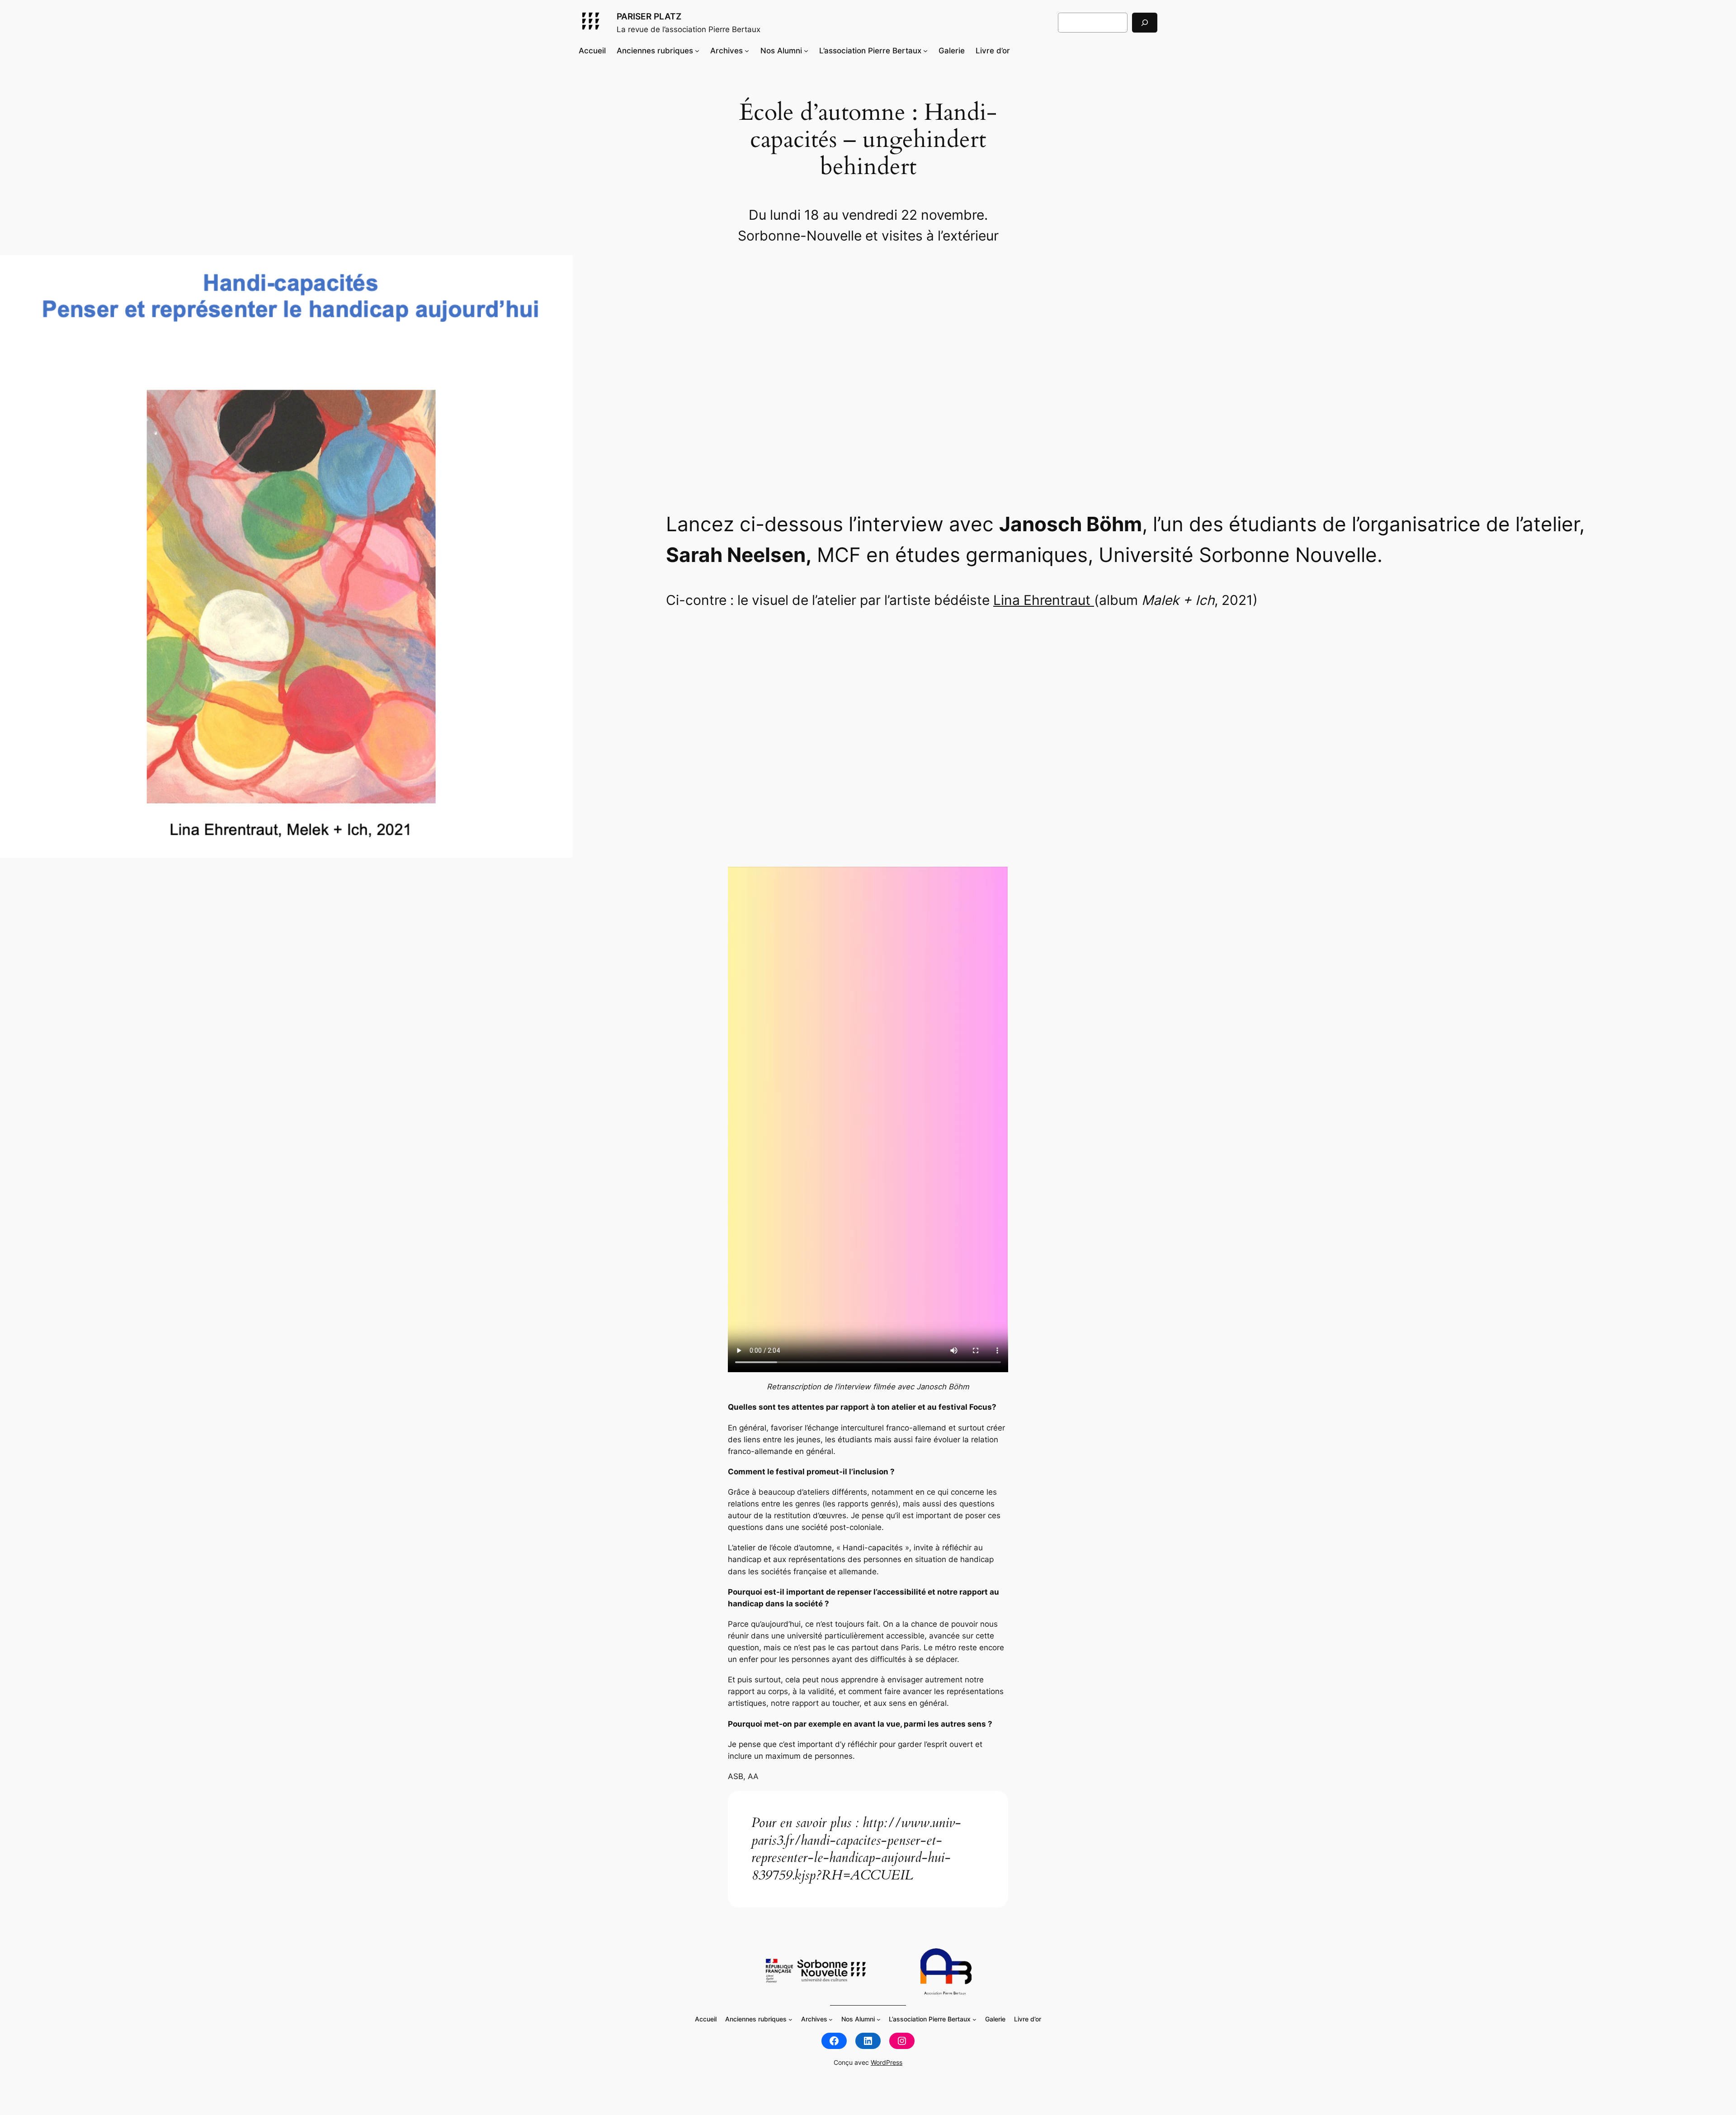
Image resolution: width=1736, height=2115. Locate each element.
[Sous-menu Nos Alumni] (806, 51)
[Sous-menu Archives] (747, 51)
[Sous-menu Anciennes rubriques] (697, 51)
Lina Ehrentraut (1044, 600)
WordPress (887, 2062)
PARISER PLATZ (649, 16)
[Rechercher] (1145, 22)
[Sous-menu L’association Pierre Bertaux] (925, 51)
